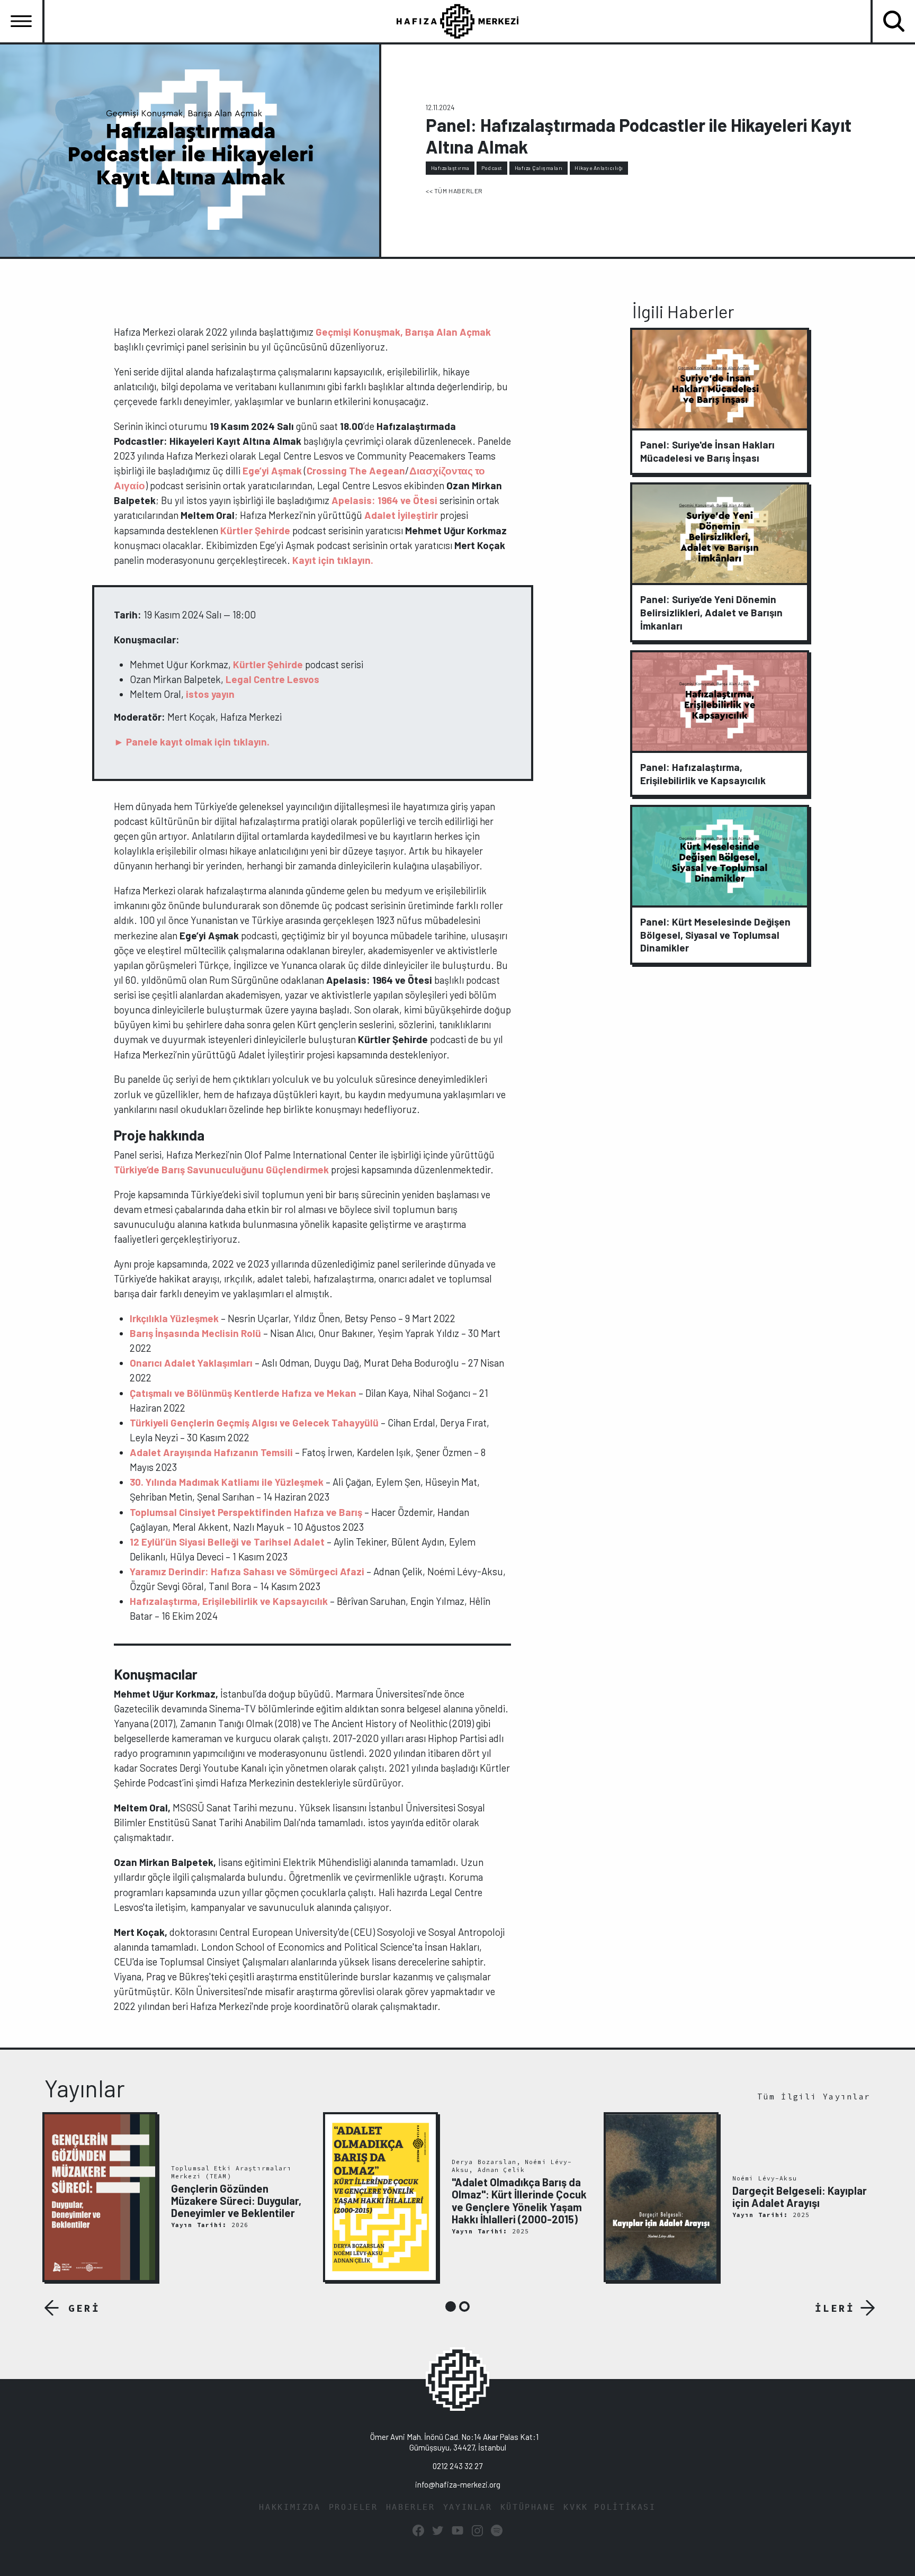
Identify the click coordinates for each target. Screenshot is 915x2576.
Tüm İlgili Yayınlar (814, 2097)
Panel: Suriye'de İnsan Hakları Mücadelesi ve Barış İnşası (707, 451)
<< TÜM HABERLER (454, 191)
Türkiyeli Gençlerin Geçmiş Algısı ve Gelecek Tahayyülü (255, 1422)
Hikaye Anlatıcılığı (599, 168)
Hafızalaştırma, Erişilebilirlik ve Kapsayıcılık (229, 1601)
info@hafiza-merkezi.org (458, 2484)
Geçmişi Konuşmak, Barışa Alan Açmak (403, 332)
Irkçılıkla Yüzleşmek (174, 1318)
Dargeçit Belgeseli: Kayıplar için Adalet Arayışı (800, 2197)
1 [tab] (451, 2306)
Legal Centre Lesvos (272, 679)
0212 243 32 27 (457, 2466)
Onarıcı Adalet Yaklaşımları (191, 1363)
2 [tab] (464, 2306)
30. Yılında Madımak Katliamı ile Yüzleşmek (227, 1482)
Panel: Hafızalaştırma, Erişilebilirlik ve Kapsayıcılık (703, 774)
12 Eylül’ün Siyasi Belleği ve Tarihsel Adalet (227, 1542)
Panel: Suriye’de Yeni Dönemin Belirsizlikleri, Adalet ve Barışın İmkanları (711, 612)
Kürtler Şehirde (255, 530)
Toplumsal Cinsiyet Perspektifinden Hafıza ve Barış (246, 1512)
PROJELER (353, 2507)
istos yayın (211, 694)
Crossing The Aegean (356, 470)
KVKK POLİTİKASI (609, 2507)
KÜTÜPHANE (528, 2507)
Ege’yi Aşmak (273, 470)
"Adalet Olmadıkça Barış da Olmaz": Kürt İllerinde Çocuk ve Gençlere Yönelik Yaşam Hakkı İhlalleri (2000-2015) (519, 2201)
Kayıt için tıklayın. (334, 560)
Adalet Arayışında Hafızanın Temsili (211, 1452)
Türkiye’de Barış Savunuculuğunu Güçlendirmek (221, 1169)
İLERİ (835, 2308)
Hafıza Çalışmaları (539, 168)
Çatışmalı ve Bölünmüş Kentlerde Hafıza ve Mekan (243, 1393)
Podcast (492, 168)
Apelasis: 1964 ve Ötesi (385, 500)
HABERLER (411, 2507)
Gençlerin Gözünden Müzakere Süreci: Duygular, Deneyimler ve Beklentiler (236, 2201)
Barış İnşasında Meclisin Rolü (195, 1333)
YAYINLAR (468, 2507)
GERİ (84, 2308)
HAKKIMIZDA (290, 2507)
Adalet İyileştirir (401, 515)
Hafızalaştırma (450, 168)
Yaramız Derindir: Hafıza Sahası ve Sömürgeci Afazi (247, 1571)
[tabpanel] (177, 2197)
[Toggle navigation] (21, 21)
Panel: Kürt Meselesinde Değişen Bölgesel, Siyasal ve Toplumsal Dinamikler (715, 935)
